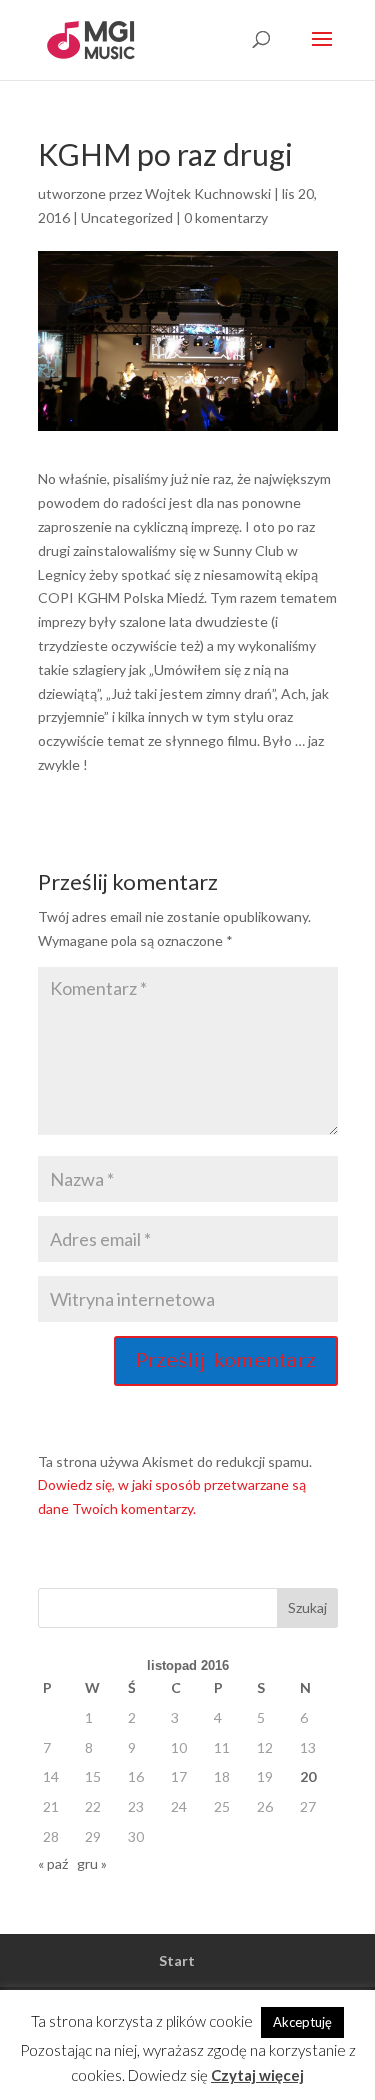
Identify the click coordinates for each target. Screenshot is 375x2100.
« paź (53, 1863)
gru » (92, 1863)
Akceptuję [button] (302, 2022)
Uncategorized (127, 217)
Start (177, 1960)
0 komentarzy (226, 217)
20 (308, 1776)
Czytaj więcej (257, 2075)
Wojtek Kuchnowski (208, 193)
